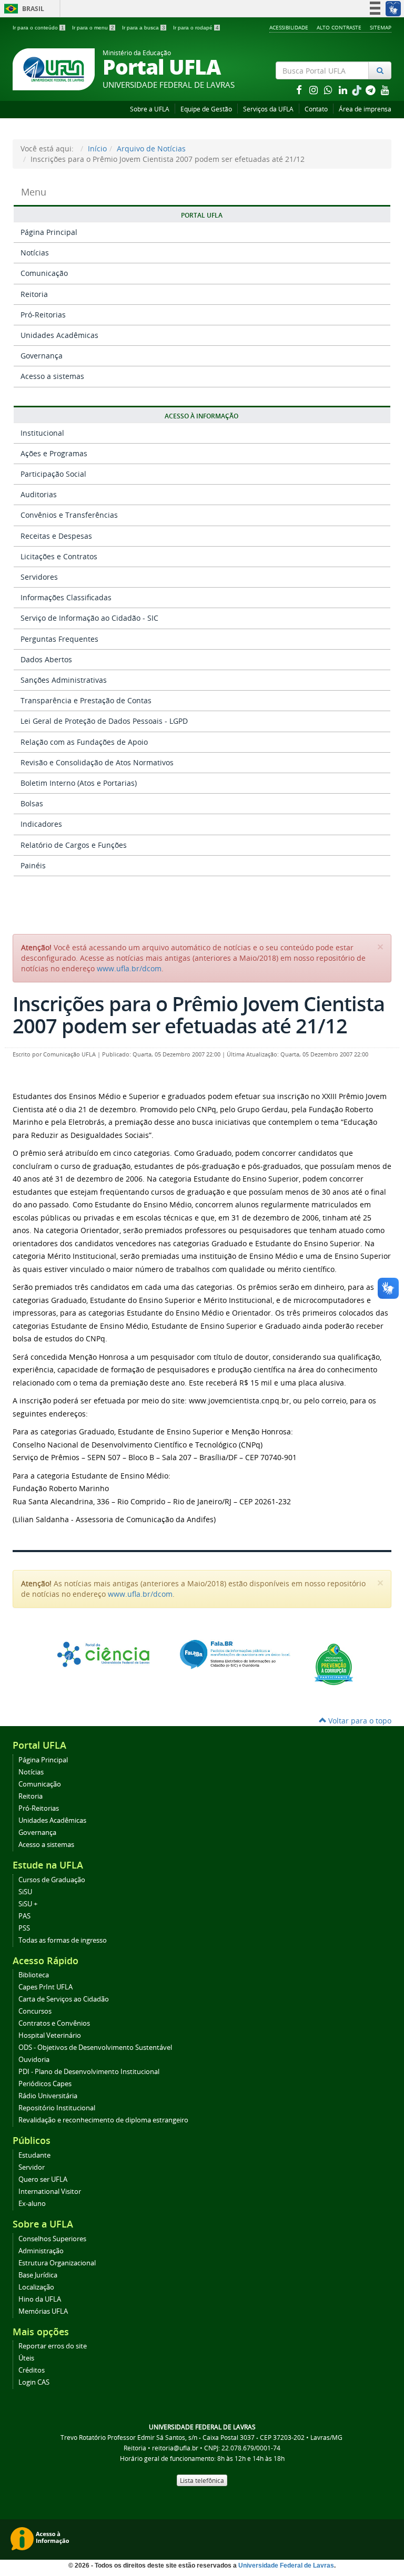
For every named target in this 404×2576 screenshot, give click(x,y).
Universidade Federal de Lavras (286, 2565)
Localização (36, 2287)
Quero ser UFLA (43, 2179)
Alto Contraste (339, 27)
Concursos (35, 2011)
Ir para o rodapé (196, 28)
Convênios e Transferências (69, 515)
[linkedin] (344, 90)
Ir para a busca (144, 28)
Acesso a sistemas (52, 376)
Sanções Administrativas (64, 680)
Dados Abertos (46, 659)
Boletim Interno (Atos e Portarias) (79, 783)
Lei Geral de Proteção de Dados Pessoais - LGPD (104, 721)
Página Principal (49, 232)
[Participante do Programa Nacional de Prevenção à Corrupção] (334, 1663)
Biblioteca (34, 1975)
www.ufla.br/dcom (129, 968)
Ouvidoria (34, 2060)
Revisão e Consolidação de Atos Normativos (97, 762)
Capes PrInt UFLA (46, 1987)
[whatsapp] (329, 90)
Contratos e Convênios (54, 2023)
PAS (24, 1916)
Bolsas (32, 803)
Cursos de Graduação (52, 1880)
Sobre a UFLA (150, 109)
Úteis (26, 2358)
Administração (41, 2251)
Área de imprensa (365, 109)
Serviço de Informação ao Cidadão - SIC (89, 618)
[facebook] (300, 90)
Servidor (32, 2167)
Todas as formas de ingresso (63, 1940)
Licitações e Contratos (59, 556)
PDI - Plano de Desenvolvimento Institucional (89, 2072)
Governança (42, 356)
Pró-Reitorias (43, 315)
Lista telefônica (202, 2480)
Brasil (22, 9)
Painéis (33, 865)
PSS (24, 1928)
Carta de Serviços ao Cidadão (64, 1999)
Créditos (32, 2370)
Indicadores (41, 824)
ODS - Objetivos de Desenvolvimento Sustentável (95, 2048)
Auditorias (39, 494)
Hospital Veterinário (50, 2035)
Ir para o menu (93, 28)
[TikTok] (358, 90)
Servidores (39, 577)
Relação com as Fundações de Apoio (84, 742)
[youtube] (385, 90)
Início (97, 148)
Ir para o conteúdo (38, 28)
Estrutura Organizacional (57, 2263)
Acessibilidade (289, 27)
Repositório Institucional (57, 2108)
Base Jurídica (38, 2275)
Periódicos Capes (45, 2084)
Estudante (34, 2155)
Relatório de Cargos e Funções (74, 845)
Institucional (42, 433)
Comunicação (44, 273)
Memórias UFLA (43, 2311)
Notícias (35, 253)
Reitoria (34, 294)
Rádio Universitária (48, 2096)
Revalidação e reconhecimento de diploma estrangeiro (103, 2120)
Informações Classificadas (66, 597)
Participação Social (53, 474)
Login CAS (34, 2382)
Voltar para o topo (359, 1721)
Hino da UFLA (40, 2299)
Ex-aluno (32, 2204)
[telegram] (371, 90)
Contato (316, 109)
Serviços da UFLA (268, 109)
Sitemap (381, 27)
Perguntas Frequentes (59, 639)
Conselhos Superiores (52, 2239)
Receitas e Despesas (56, 536)
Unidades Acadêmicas (59, 335)
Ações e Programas (54, 453)
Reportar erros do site (53, 2346)
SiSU (25, 1892)
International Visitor (50, 2192)
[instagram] (315, 90)
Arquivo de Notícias (151, 148)
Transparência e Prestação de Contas (86, 700)
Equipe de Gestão (206, 109)
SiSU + (28, 1904)
